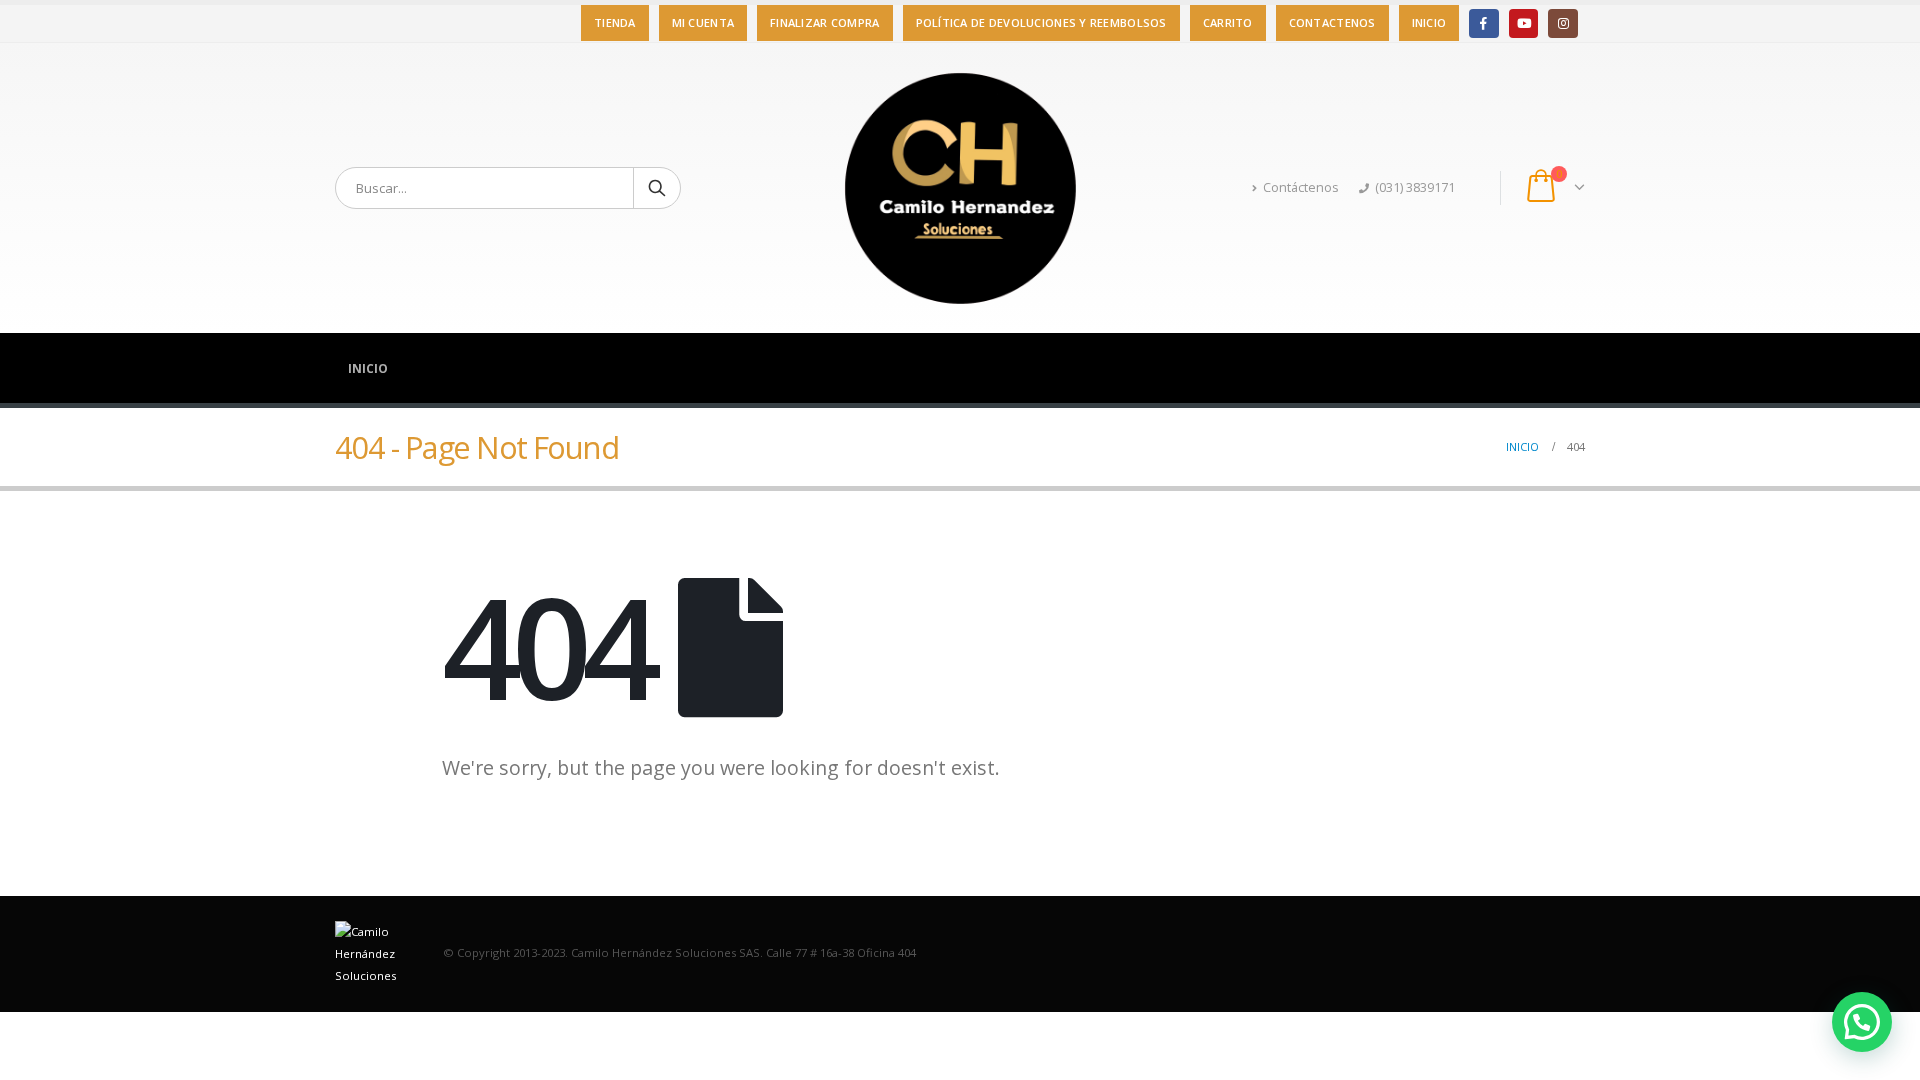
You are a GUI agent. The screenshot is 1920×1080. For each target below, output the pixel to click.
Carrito (1228, 22)
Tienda (615, 22)
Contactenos (1332, 22)
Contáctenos (1301, 187)
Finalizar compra (824, 22)
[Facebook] (1483, 23)
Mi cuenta (703, 22)
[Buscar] (657, 188)
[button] (1862, 1022)
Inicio (1429, 22)
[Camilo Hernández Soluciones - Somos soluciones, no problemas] (960, 188)
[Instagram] (1562, 23)
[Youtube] (1523, 23)
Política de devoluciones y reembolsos (1041, 22)
